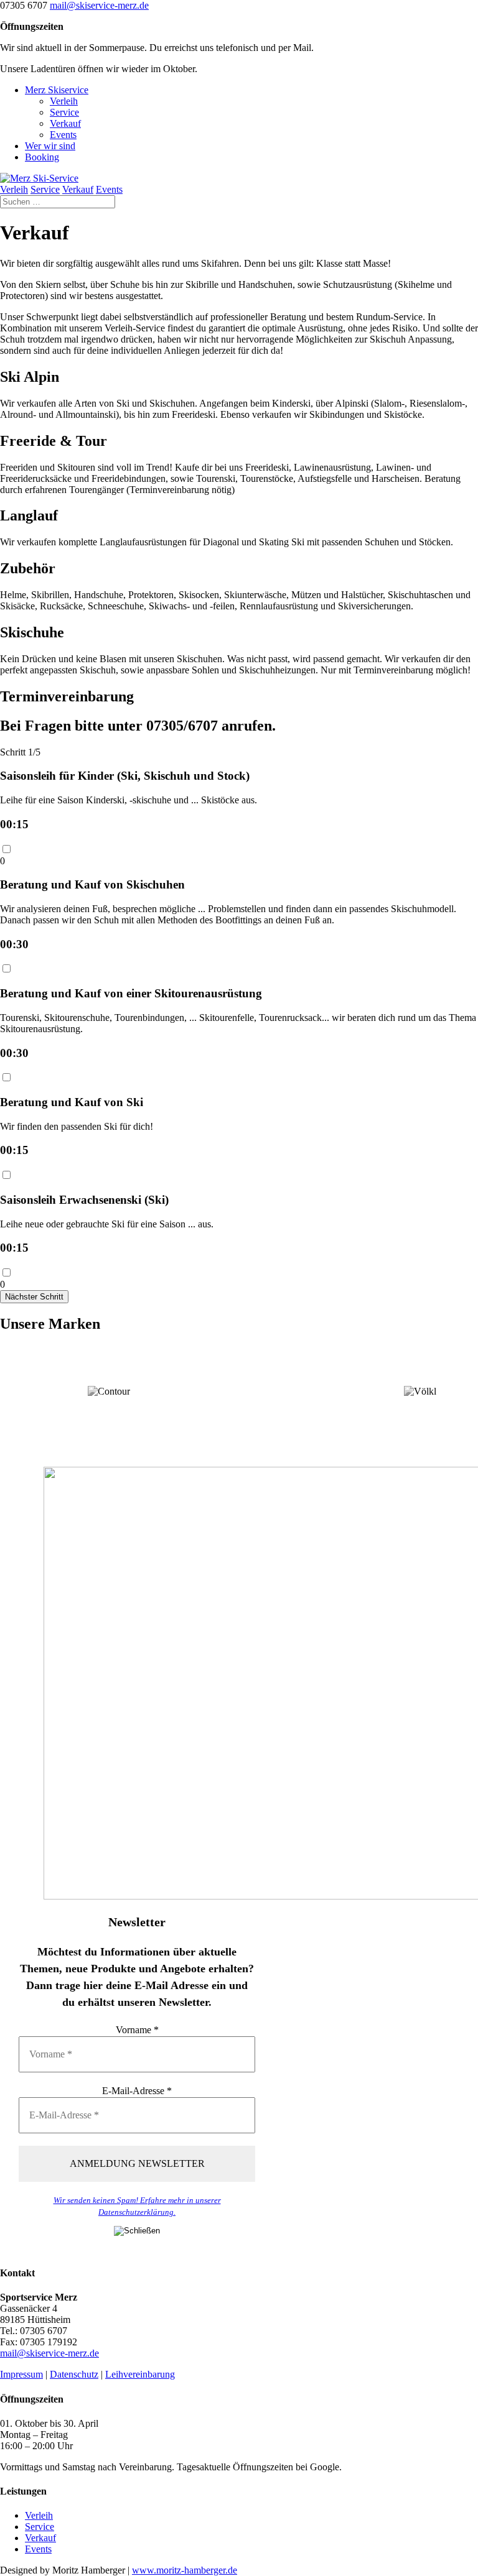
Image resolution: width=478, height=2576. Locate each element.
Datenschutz (74, 2374)
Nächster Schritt (34, 1297)
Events (63, 135)
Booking (42, 157)
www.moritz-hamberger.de (185, 2570)
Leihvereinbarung (140, 2374)
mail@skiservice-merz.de (49, 2353)
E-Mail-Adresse (137, 2091)
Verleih (64, 101)
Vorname (137, 2030)
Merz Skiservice (57, 90)
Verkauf (65, 123)
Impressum (21, 2374)
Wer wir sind (50, 146)
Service (64, 112)
